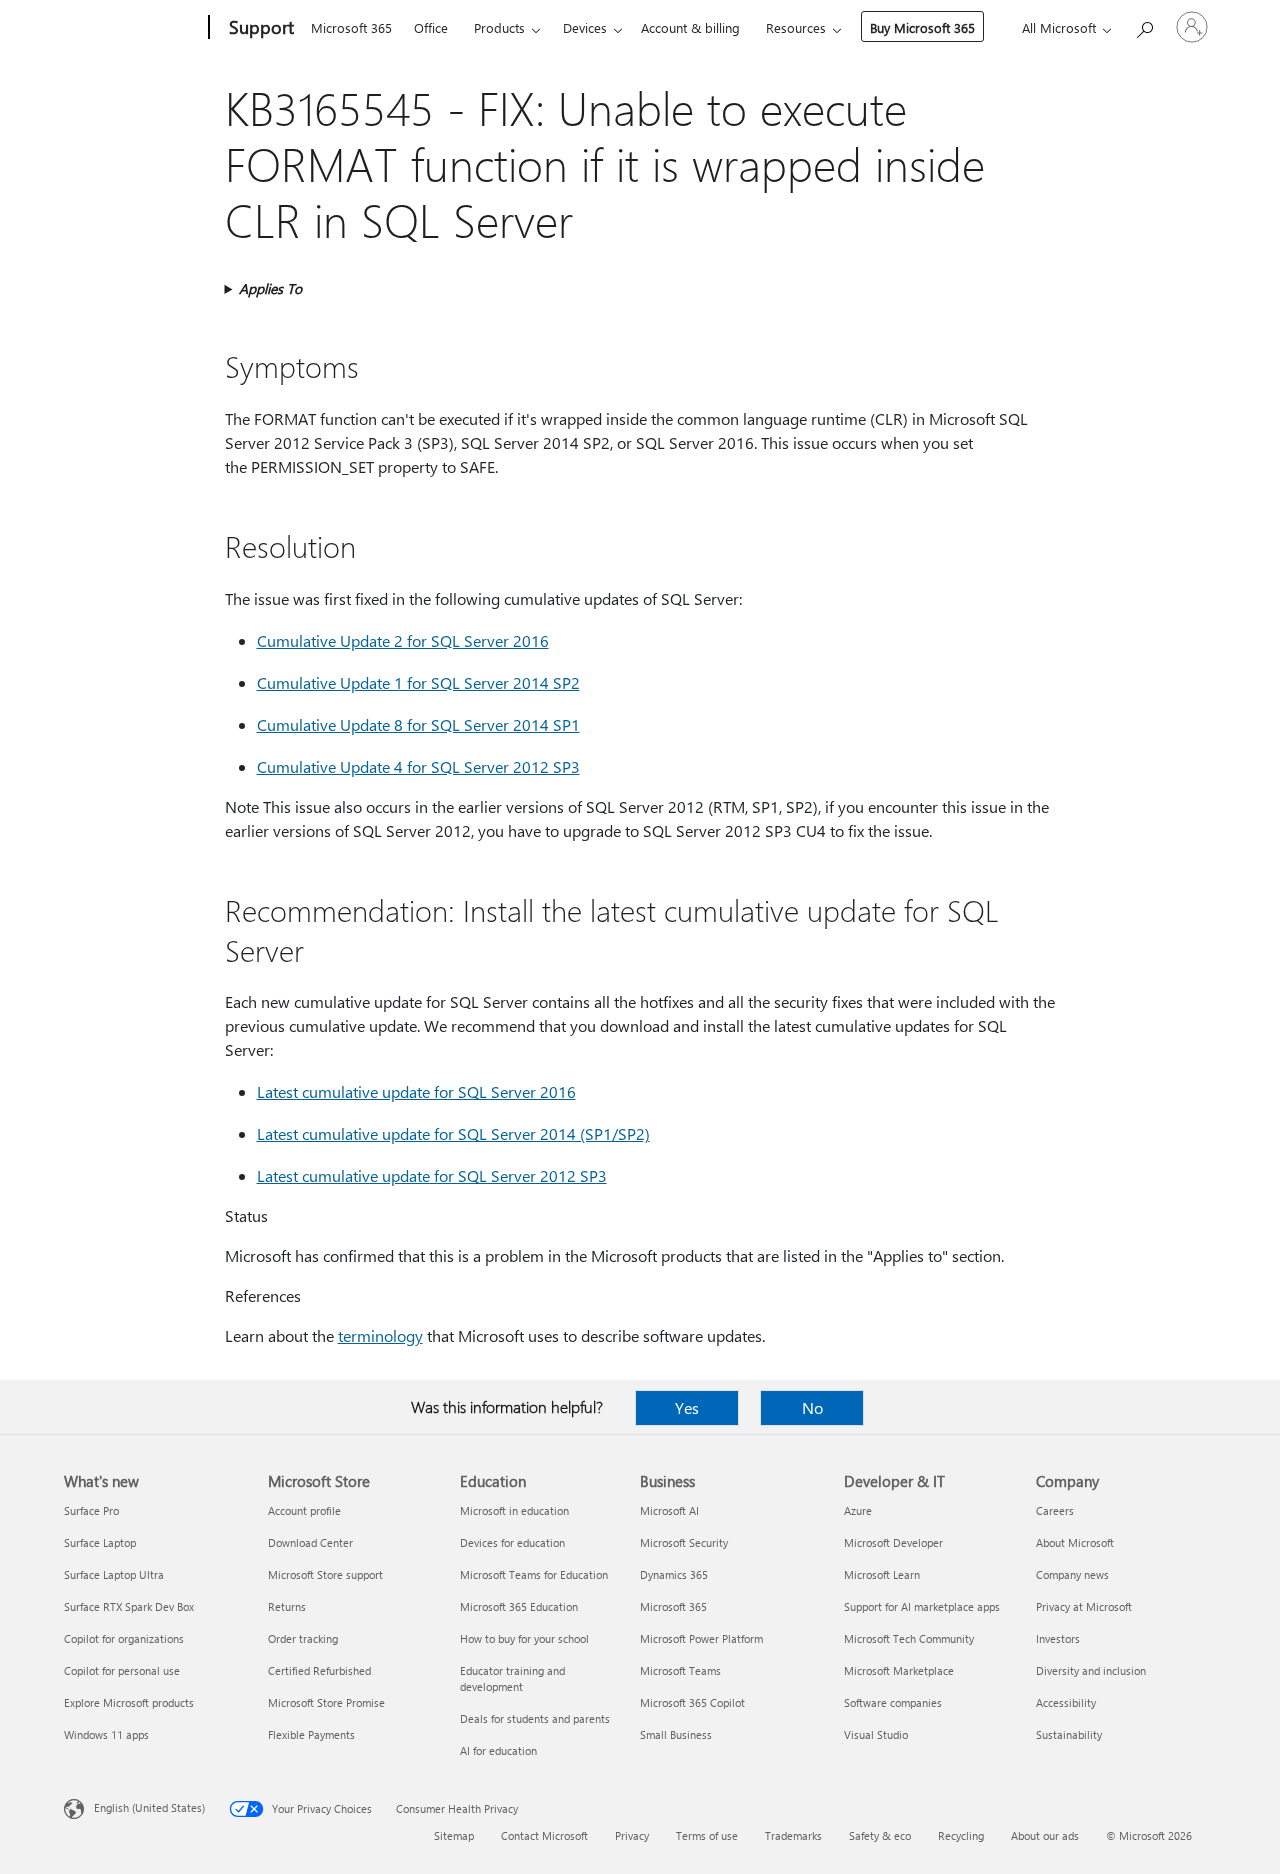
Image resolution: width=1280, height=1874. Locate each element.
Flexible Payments (311, 1734)
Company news (1072, 1574)
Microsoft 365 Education (519, 1606)
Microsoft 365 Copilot (692, 1702)
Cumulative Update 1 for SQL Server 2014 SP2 (418, 682)
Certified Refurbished (319, 1670)
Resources (796, 27)
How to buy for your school (524, 1638)
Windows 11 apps (106, 1734)
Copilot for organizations (124, 1638)
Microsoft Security (684, 1542)
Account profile (304, 1510)
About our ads (1045, 1835)
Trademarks (793, 1835)
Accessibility (1066, 1702)
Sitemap (454, 1835)
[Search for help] (1144, 25)
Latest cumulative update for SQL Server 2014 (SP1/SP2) (453, 1133)
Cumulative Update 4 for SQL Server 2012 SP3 (418, 766)
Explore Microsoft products (129, 1702)
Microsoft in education (514, 1510)
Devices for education (512, 1542)
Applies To (270, 288)
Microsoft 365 (351, 27)
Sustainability (1069, 1734)
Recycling (961, 1835)
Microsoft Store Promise (326, 1702)
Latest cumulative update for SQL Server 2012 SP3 (432, 1175)
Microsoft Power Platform (701, 1638)
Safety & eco (880, 1835)
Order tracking (303, 1638)
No (812, 1407)
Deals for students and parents (535, 1718)
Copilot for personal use (122, 1670)
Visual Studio (876, 1734)
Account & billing (690, 27)
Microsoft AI (669, 1510)
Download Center (310, 1542)
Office (431, 27)
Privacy (632, 1835)
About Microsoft (1075, 1542)
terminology (380, 1335)
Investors (1058, 1638)
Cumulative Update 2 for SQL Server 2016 (403, 640)
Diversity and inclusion (1091, 1670)
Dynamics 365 (674, 1574)
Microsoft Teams (680, 1670)
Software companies (893, 1702)
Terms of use (707, 1835)
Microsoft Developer (893, 1542)
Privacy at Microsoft (1084, 1606)
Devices (585, 27)
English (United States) (149, 1807)
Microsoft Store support (325, 1574)
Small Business (676, 1734)
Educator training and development (512, 1678)
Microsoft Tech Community (909, 1638)
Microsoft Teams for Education (534, 1574)
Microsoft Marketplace (899, 1670)
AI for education (498, 1750)
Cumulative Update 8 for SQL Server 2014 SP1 (418, 724)
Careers (1055, 1510)
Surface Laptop (100, 1542)
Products (499, 27)
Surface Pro (91, 1510)
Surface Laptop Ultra (114, 1574)
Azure (858, 1510)
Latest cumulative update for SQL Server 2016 (416, 1091)
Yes (687, 1407)
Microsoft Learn (882, 1574)
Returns (287, 1606)
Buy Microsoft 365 (922, 27)
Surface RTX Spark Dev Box (129, 1606)
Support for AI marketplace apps (922, 1606)
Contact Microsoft (544, 1835)
